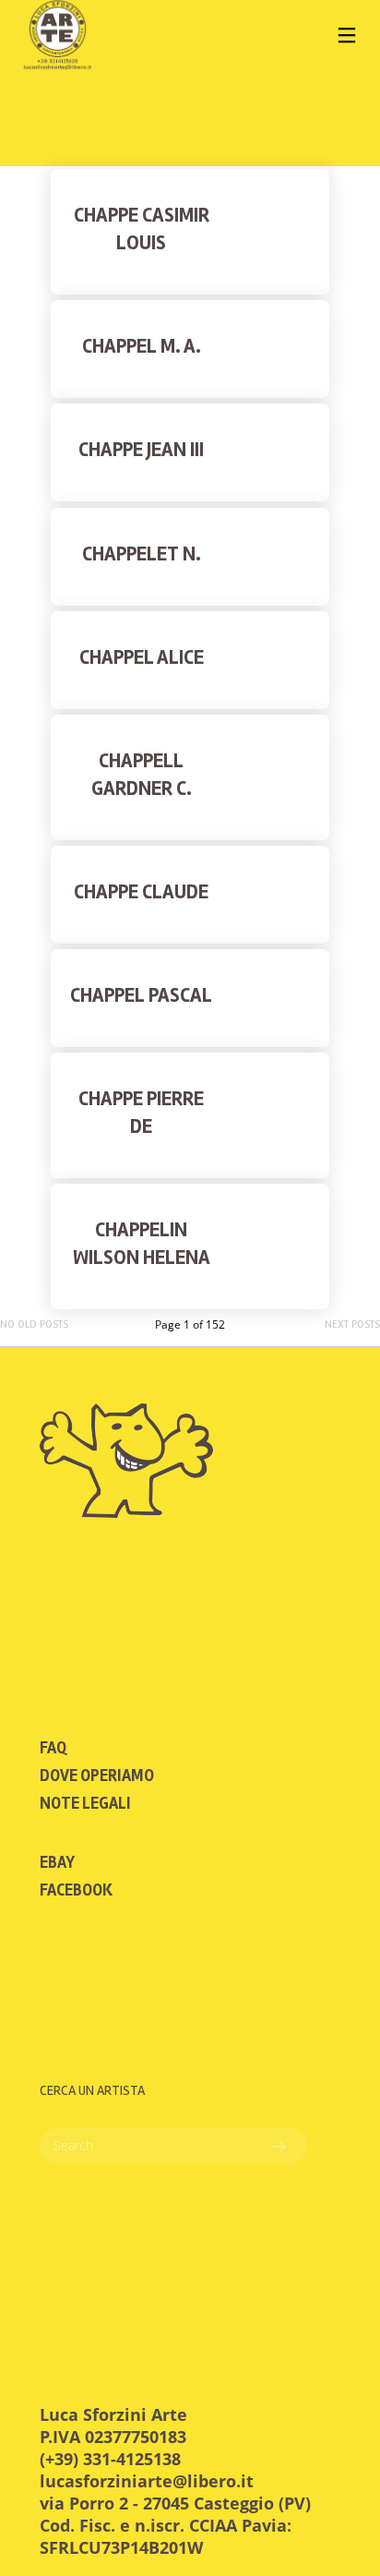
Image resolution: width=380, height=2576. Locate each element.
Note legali (85, 1803)
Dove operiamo (97, 1776)
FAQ (53, 1748)
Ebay (57, 1862)
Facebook (76, 1890)
